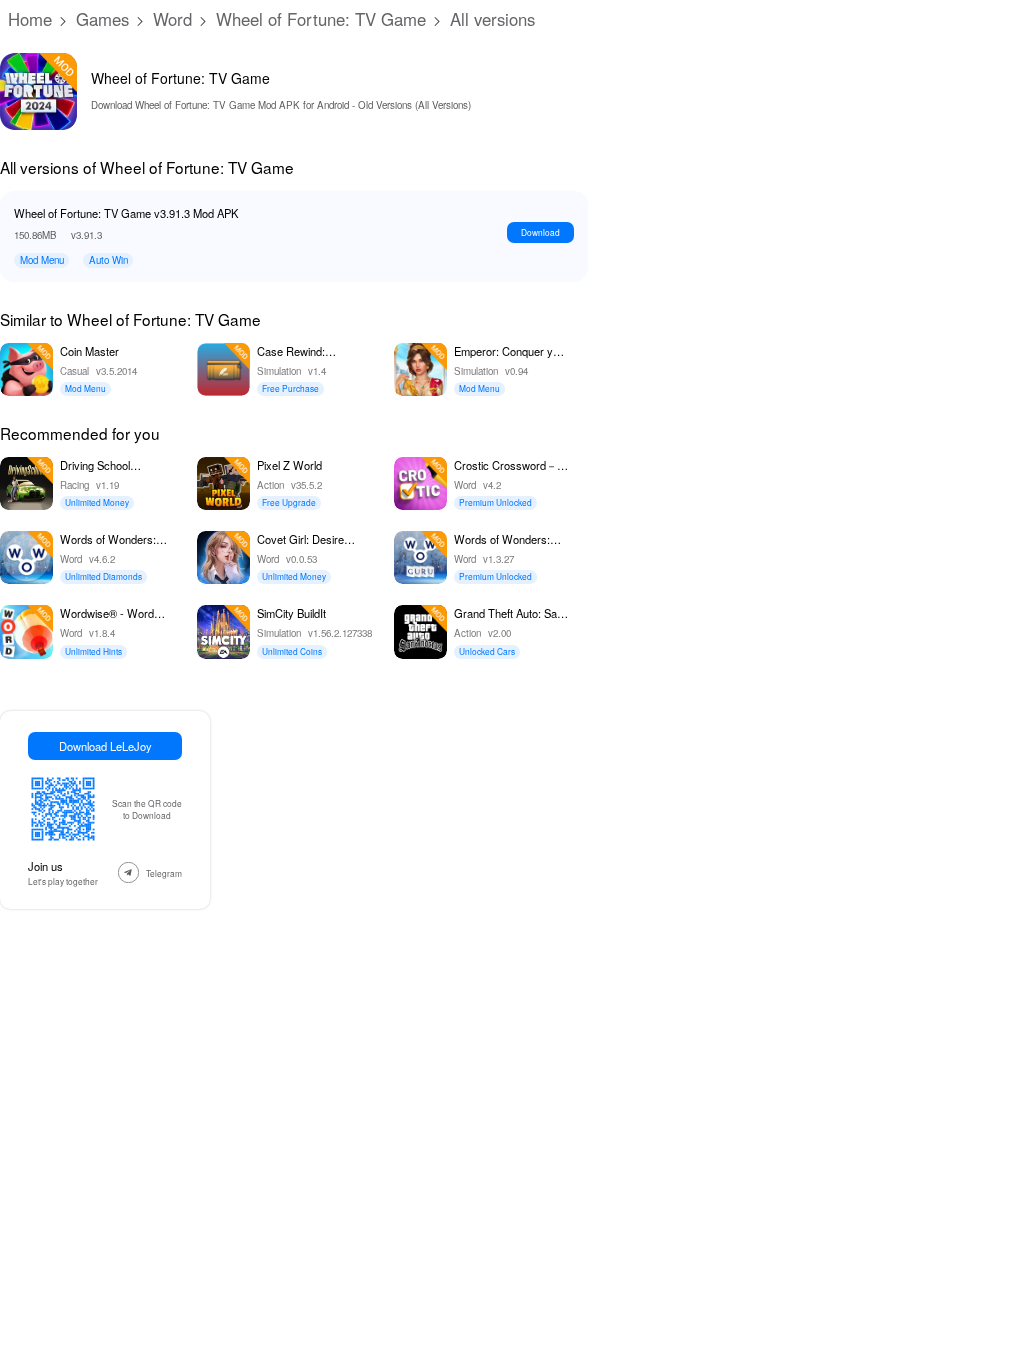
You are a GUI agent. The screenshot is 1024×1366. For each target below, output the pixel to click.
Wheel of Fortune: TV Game (321, 19)
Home (30, 19)
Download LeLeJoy (105, 746)
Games (102, 19)
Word (172, 19)
